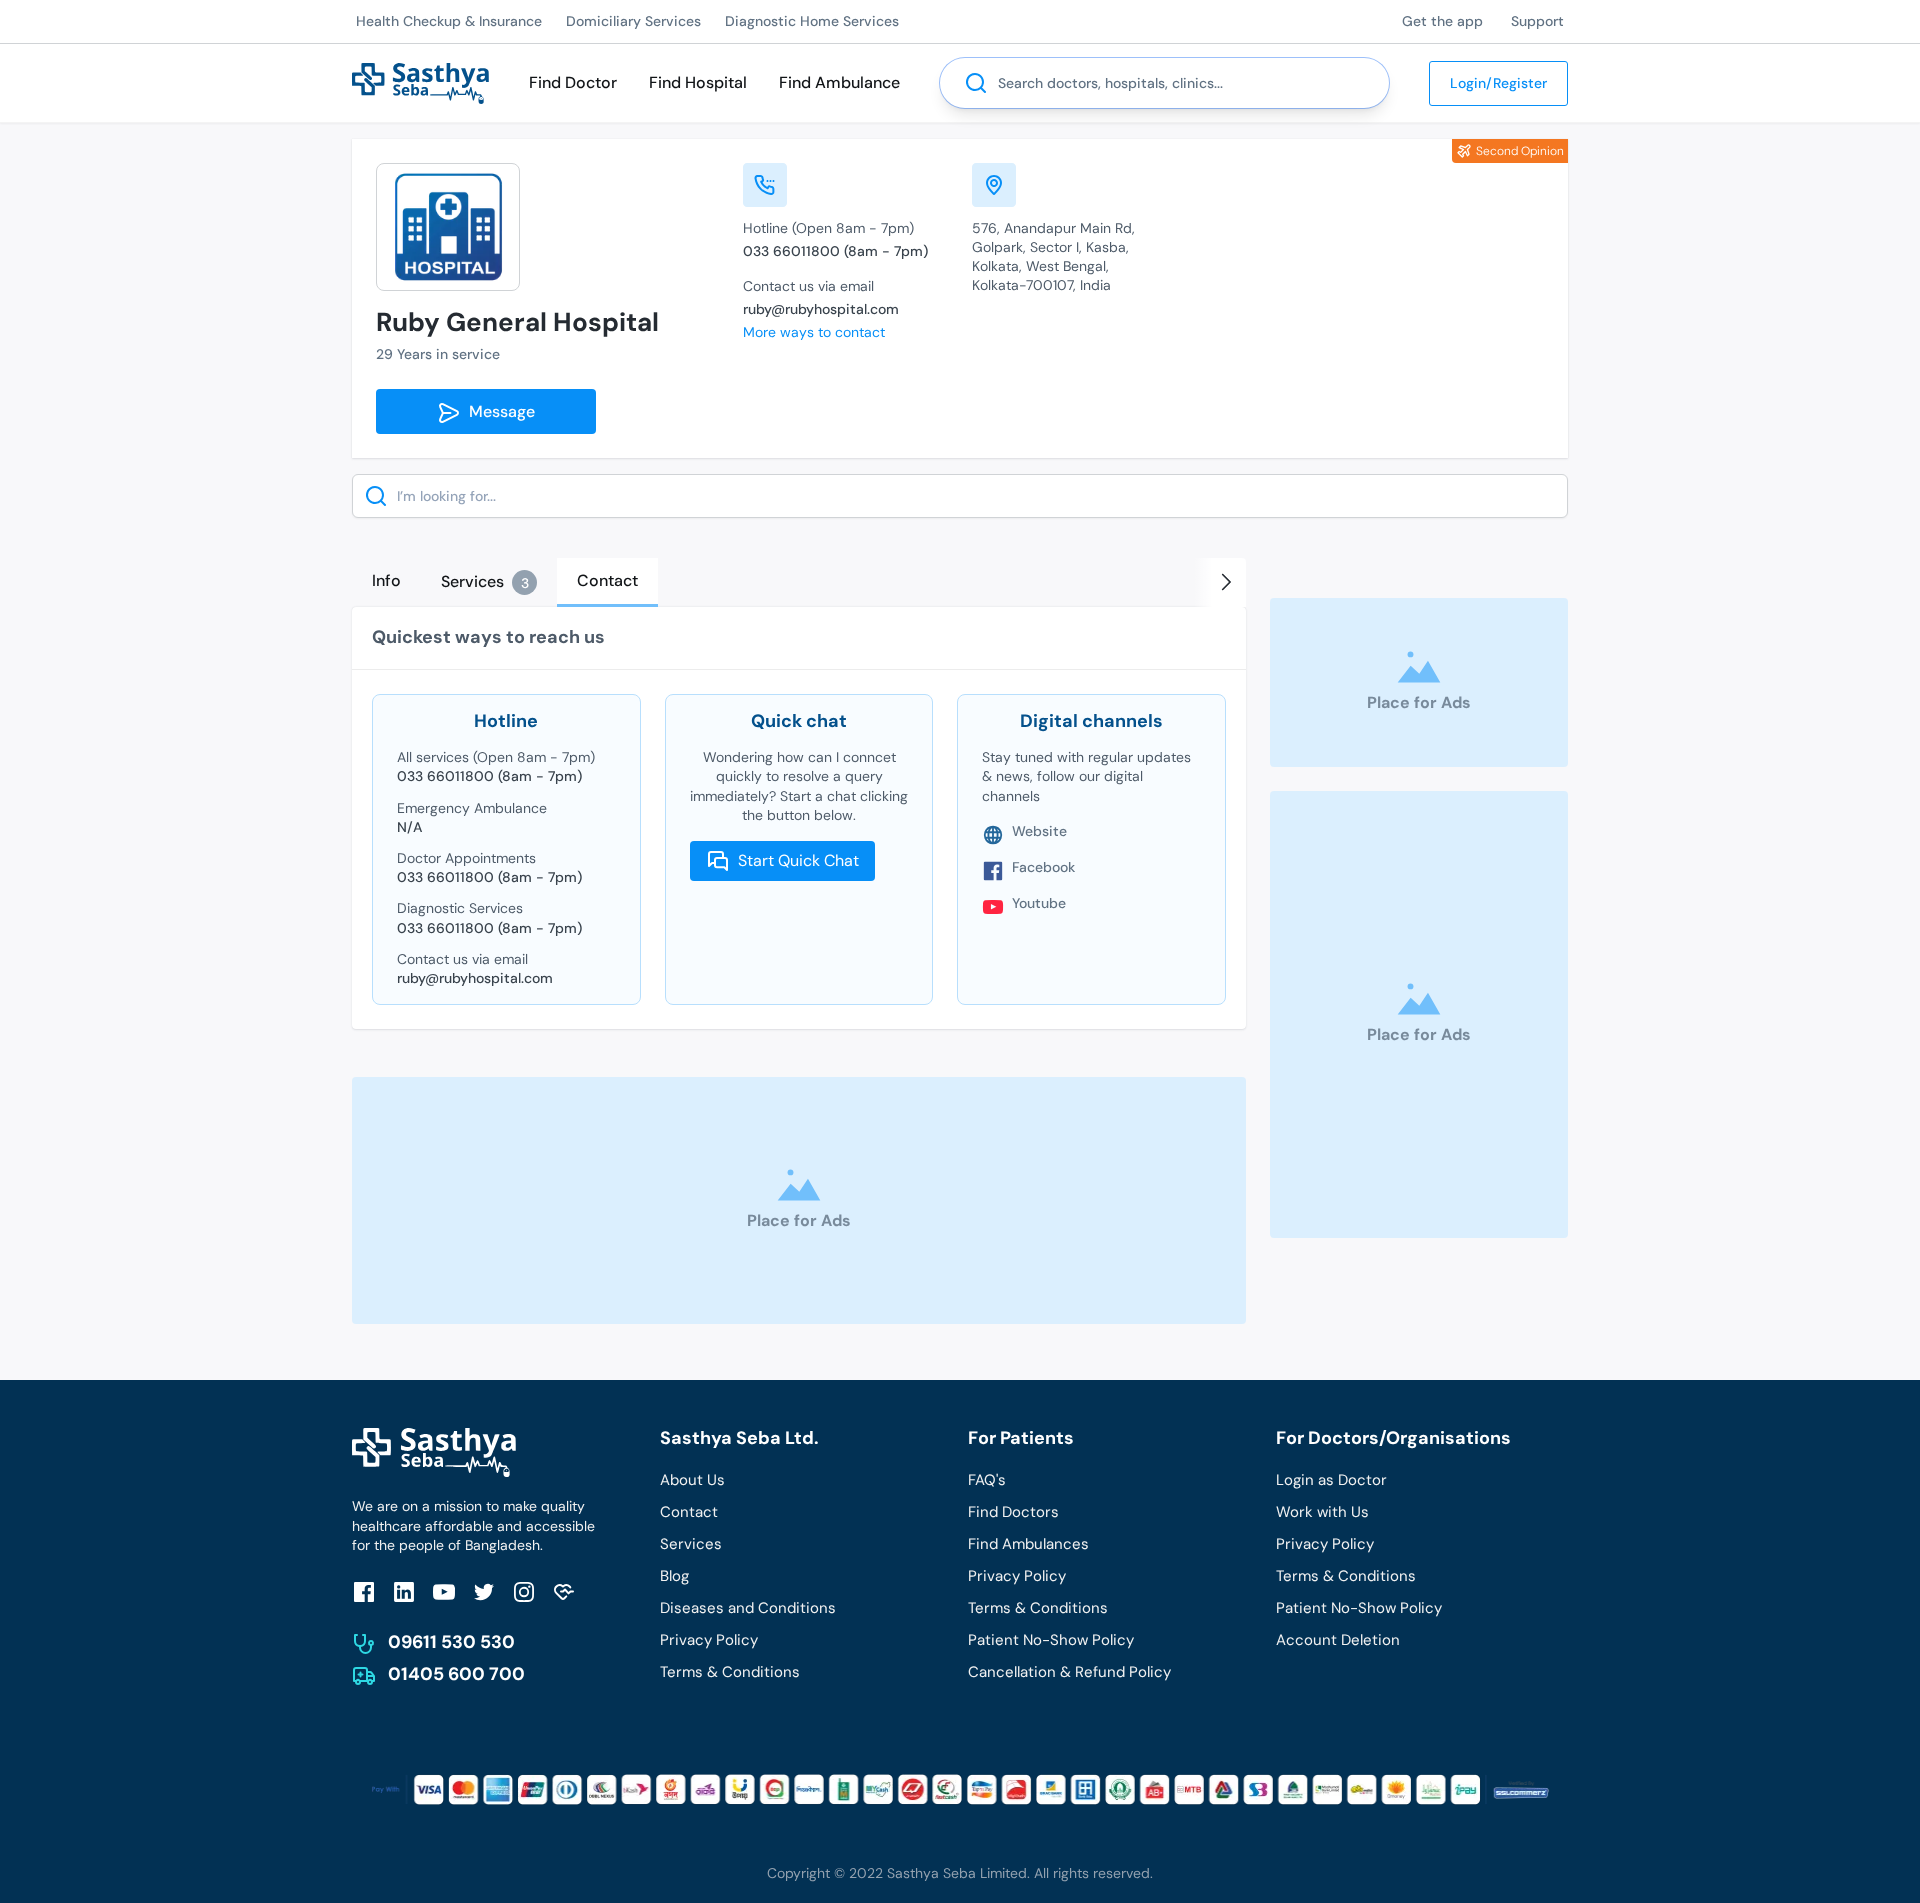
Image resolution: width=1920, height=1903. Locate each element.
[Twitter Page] (484, 1591)
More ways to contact (814, 332)
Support (1537, 21)
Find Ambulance (839, 82)
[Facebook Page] (364, 1591)
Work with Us (1322, 1512)
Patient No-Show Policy (1051, 1640)
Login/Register (1498, 83)
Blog (674, 1576)
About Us (692, 1480)
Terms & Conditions (730, 1672)
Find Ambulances (1028, 1544)
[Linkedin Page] (404, 1591)
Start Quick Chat (798, 860)
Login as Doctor (1331, 1480)
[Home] (420, 81)
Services (691, 1544)
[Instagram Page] (524, 1591)
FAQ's (987, 1480)
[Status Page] (564, 1591)
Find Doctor (573, 82)
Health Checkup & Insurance (449, 21)
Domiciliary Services (633, 21)
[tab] (386, 581)
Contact (689, 1512)
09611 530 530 (451, 1642)
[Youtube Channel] (444, 1591)
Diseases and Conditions (748, 1608)
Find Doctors (1013, 1512)
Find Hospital (698, 82)
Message (498, 411)
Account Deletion (1338, 1640)
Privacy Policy (709, 1640)
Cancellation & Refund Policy (1069, 1672)
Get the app (1442, 21)
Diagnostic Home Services (812, 21)
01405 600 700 (456, 1674)
